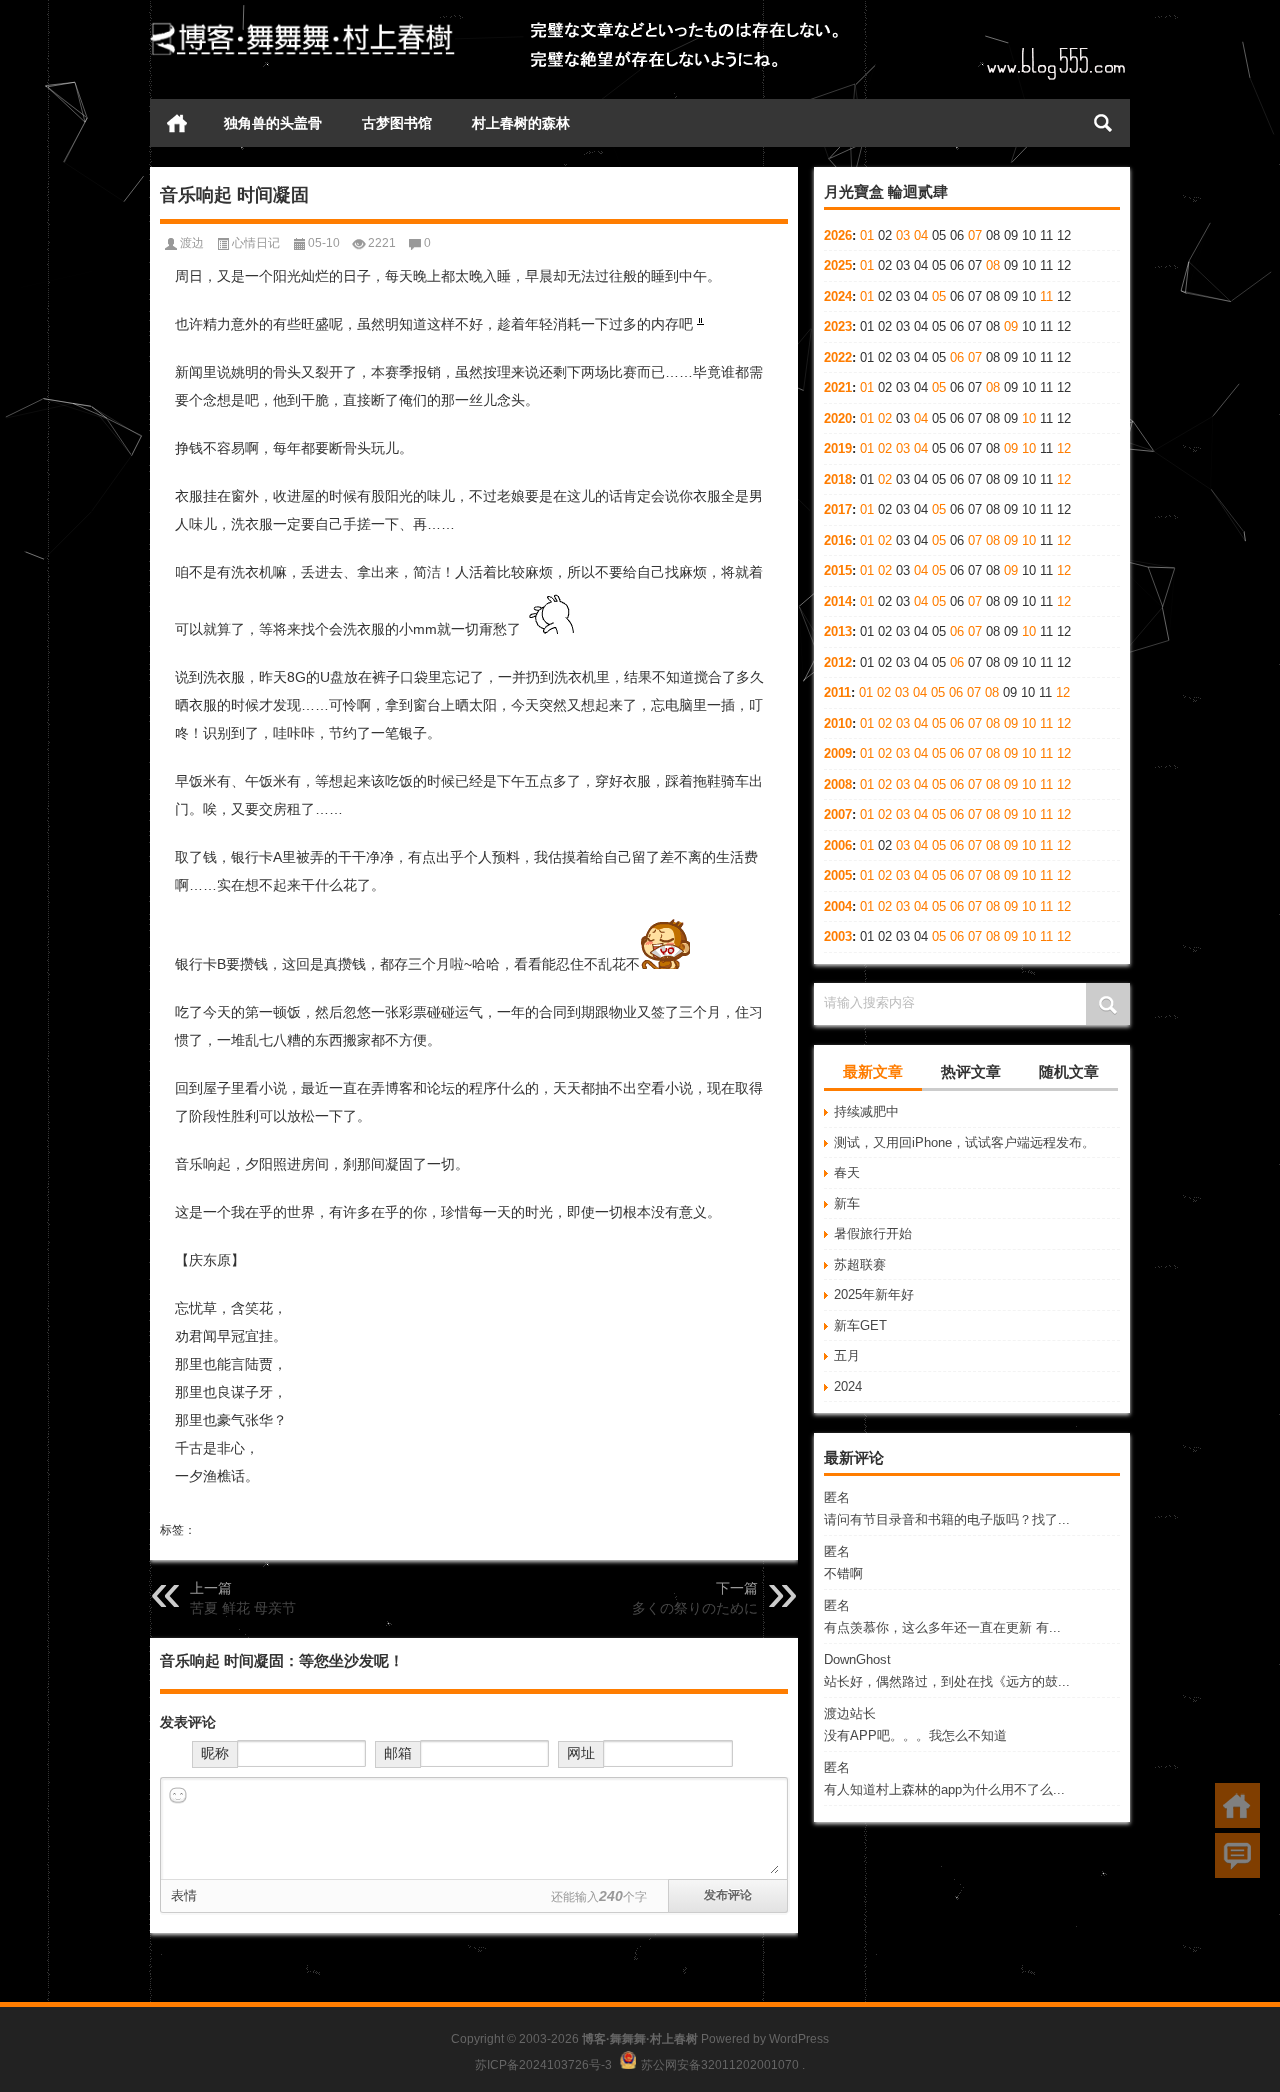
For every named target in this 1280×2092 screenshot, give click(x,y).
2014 (838, 601)
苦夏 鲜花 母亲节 (243, 1608)
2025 (838, 265)
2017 (838, 509)
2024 (838, 296)
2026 (838, 235)
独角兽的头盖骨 (273, 123)
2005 (838, 875)
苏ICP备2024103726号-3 (543, 2065)
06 (957, 357)
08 (993, 265)
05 (939, 296)
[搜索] (1103, 123)
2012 (838, 662)
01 (867, 235)
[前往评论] (1237, 1855)
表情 (184, 1895)
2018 (838, 479)
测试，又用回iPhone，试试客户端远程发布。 (964, 1142)
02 (885, 418)
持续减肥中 (866, 1111)
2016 (838, 540)
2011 (837, 692)
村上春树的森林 (521, 123)
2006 (838, 845)
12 (1064, 448)
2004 (838, 906)
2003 (838, 936)
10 (1029, 418)
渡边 (192, 243)
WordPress (799, 2039)
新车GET (860, 1325)
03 (903, 235)
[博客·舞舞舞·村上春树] (303, 26)
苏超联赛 (860, 1264)
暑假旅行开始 (873, 1233)
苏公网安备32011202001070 (720, 2065)
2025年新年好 (874, 1294)
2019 (838, 448)
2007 (838, 814)
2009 (838, 753)
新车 (847, 1203)
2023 (838, 326)
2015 (838, 570)
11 (1046, 296)
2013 (838, 631)
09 (1011, 326)
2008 (838, 784)
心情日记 (256, 243)
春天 (847, 1172)
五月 (847, 1355)
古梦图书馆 (397, 123)
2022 (838, 357)
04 (921, 235)
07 (975, 235)
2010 (838, 723)
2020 (838, 418)
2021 (838, 387)
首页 (177, 123)
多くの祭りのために (695, 1608)
